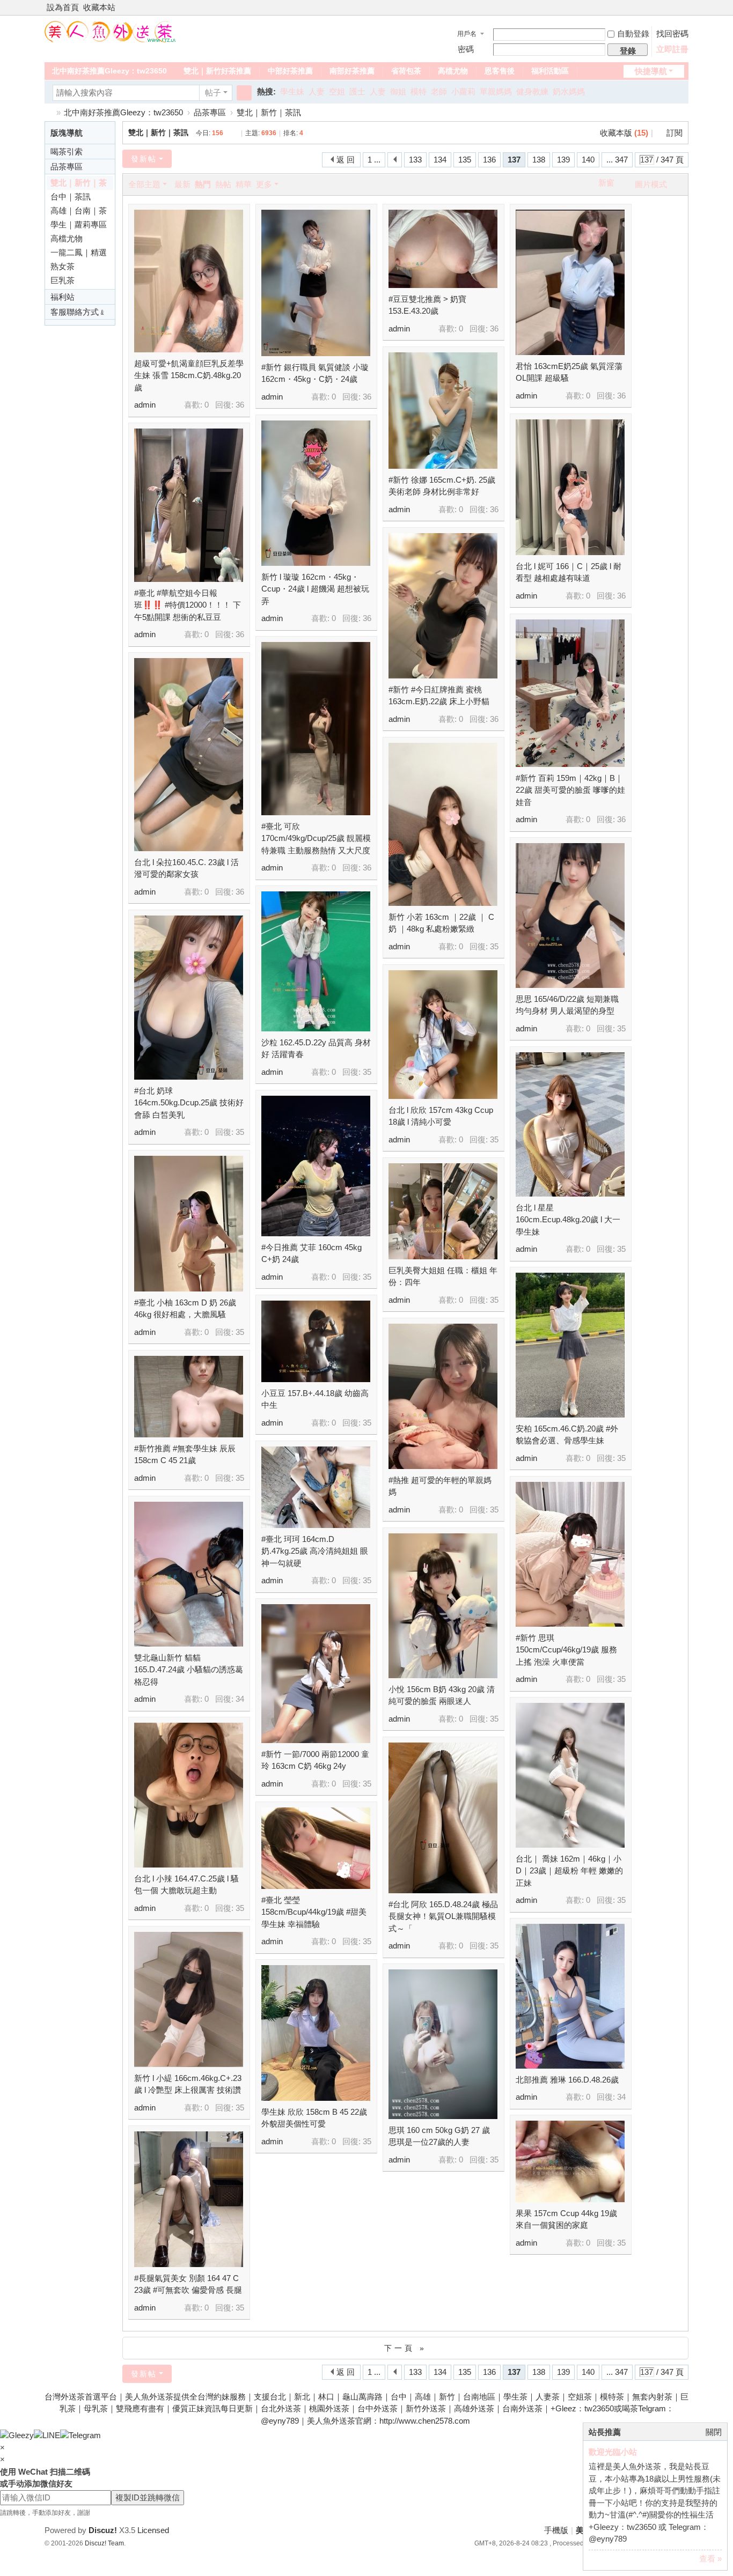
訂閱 (675, 133)
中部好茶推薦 (290, 71)
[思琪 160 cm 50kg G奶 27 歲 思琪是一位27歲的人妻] (443, 2044)
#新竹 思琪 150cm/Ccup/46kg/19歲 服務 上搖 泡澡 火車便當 (566, 1650)
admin (145, 405)
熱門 (203, 184)
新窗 (606, 183)
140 (588, 160)
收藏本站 (99, 7)
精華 (244, 184)
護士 (357, 91)
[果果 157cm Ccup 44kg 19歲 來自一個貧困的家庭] (570, 2161)
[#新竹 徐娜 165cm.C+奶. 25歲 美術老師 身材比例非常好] (443, 411)
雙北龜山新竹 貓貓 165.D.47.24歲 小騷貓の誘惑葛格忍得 (189, 1670)
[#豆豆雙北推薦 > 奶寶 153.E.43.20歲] (443, 249)
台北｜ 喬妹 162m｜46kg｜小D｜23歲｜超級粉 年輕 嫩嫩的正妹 (569, 1871)
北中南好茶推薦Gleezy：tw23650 (109, 71)
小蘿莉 (463, 91)
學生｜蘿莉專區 (79, 224)
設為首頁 (63, 7)
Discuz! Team (104, 2543)
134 (440, 160)
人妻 (317, 91)
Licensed (153, 2530)
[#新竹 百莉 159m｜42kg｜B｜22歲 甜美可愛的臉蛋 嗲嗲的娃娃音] (570, 693)
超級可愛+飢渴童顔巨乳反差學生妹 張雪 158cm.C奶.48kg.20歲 (189, 375)
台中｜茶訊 (71, 197)
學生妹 (292, 91)
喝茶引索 (67, 152)
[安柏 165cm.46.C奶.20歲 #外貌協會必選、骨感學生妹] (570, 1345)
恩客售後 (500, 71)
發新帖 (144, 159)
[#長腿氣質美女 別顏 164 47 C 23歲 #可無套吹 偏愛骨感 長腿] (189, 2199)
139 (563, 160)
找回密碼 (672, 34)
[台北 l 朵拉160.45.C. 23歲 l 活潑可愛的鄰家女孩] (189, 755)
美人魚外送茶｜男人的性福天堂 (49, 112)
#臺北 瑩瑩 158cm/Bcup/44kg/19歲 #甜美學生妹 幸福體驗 (314, 1912)
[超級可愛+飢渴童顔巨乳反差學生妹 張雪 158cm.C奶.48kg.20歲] (189, 281)
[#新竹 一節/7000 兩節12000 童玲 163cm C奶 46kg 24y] (316, 1674)
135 (465, 160)
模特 (419, 91)
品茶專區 (210, 112)
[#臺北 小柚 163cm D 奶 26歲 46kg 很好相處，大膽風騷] (189, 1224)
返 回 (346, 160)
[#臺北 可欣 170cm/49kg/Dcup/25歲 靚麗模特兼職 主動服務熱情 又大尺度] (316, 729)
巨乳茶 (63, 280)
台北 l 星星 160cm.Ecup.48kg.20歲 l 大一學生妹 (568, 1220)
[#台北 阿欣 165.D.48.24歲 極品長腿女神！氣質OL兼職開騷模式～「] (443, 1818)
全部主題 (144, 184)
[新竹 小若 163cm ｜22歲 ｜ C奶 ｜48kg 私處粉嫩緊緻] (443, 824)
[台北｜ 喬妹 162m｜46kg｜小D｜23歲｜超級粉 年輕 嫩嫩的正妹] (570, 1775)
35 (494, 946)
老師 (439, 91)
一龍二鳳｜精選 (79, 252)
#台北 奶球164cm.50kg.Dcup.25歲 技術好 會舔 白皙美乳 (189, 1103)
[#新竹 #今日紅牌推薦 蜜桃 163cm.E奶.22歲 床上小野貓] (443, 606)
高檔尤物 (453, 71)
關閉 (714, 2432)
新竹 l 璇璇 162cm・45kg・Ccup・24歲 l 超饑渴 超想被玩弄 (315, 589)
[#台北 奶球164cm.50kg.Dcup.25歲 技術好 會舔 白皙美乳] (189, 998)
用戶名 (467, 34)
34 (240, 1699)
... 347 (617, 160)
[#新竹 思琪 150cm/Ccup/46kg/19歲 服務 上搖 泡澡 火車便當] (570, 1554)
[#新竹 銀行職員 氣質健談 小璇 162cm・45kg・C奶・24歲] (316, 283)
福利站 (63, 297)
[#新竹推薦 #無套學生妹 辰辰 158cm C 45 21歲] (189, 1397)
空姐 (337, 91)
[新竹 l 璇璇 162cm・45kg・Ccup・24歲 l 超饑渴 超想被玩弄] (316, 493)
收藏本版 (624, 133)
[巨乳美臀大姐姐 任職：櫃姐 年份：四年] (443, 1211)
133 (415, 160)
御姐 (398, 91)
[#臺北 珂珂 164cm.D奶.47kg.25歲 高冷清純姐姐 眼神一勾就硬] (316, 1487)
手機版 (556, 2530)
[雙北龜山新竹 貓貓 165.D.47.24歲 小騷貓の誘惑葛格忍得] (189, 1574)
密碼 (466, 49)
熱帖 (223, 184)
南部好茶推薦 (352, 71)
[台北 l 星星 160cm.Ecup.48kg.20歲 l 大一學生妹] (570, 1124)
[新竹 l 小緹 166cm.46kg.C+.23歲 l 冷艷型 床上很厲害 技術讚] (189, 1999)
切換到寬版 (684, 12)
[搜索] (244, 93)
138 (539, 160)
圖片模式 (651, 184)
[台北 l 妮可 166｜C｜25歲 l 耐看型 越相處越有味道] (570, 487)
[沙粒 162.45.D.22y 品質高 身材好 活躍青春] (316, 961)
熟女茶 (63, 266)
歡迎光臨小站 (613, 2452)
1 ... (374, 160)
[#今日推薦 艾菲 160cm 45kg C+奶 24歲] (316, 1166)
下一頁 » (405, 2348)
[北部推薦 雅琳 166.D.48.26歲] (570, 1996)
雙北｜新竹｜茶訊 (269, 112)
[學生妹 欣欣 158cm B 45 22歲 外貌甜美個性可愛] (316, 2033)
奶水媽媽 (569, 91)
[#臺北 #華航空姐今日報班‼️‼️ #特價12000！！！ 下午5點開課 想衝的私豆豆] (189, 505)
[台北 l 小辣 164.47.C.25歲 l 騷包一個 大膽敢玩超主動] (189, 1795)
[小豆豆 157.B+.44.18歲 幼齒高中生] (316, 1341)
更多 (264, 184)
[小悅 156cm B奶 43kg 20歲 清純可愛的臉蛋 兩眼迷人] (443, 1606)
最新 (182, 184)
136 (489, 160)
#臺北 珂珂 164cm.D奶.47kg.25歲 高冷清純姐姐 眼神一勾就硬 (315, 1551)
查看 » (710, 2559)
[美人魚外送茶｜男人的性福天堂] (111, 31)
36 (240, 405)
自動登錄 (633, 34)
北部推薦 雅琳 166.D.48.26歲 (567, 2080)
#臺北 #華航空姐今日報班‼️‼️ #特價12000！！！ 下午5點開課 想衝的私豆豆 (188, 605)
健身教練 (532, 91)
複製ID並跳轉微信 (148, 2497)
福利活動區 (550, 71)
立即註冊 (672, 49)
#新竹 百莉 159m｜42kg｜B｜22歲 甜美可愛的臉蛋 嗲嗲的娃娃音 (570, 790)
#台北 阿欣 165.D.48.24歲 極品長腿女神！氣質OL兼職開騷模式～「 (443, 1916)
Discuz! (103, 2530)
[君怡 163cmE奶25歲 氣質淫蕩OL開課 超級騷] (570, 282)
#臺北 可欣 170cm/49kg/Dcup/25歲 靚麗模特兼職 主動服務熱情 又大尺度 (316, 838)
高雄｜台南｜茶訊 (79, 212)
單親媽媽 (496, 91)
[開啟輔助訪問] (673, 8)
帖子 (213, 93)
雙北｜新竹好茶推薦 (217, 71)
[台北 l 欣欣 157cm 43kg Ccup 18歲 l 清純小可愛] (443, 1035)
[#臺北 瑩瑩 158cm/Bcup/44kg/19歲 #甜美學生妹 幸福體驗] (316, 1848)
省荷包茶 (406, 71)
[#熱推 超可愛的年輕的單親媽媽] (443, 1396)
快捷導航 (651, 71)
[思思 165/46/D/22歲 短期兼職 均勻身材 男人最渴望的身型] (570, 916)
